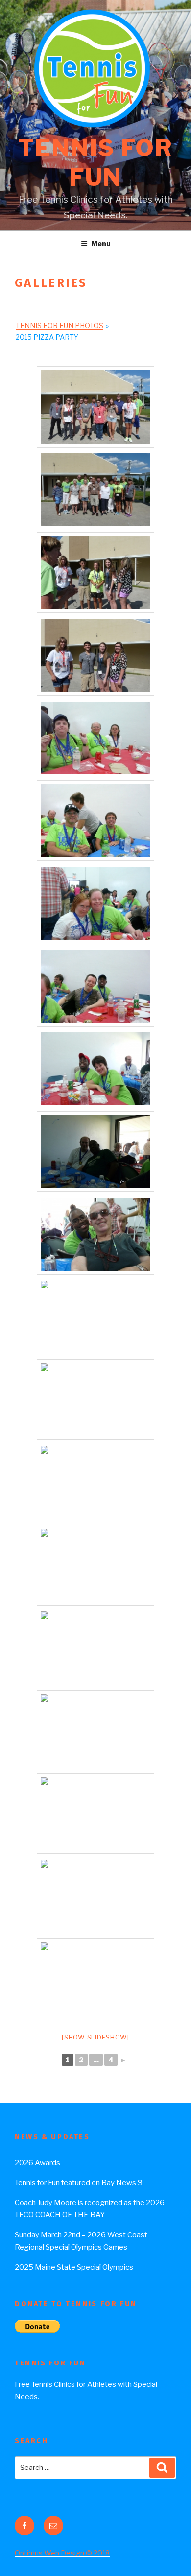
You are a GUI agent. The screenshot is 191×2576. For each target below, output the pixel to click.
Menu (101, 244)
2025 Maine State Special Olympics (74, 2267)
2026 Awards (37, 2163)
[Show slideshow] (95, 2037)
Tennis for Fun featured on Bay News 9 (79, 2183)
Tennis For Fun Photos (60, 326)
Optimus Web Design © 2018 (62, 2553)
